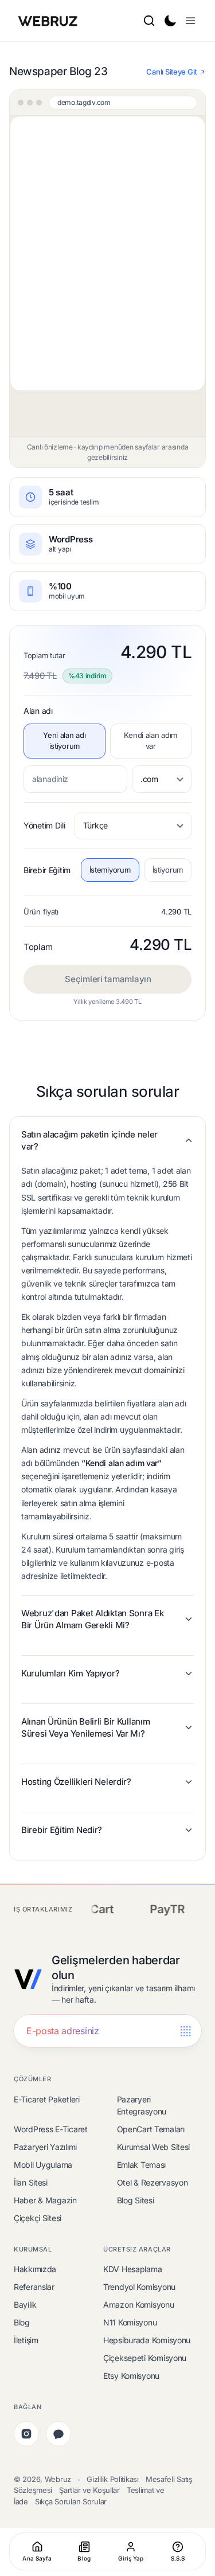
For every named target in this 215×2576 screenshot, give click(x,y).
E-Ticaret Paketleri (47, 2099)
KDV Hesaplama (132, 2269)
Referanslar (34, 2287)
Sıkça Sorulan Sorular (71, 2501)
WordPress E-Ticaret (51, 2129)
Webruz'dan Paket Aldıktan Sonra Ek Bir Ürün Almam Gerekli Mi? (92, 1619)
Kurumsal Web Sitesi (154, 2147)
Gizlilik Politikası (113, 2479)
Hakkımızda (35, 2269)
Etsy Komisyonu (131, 2376)
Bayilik (25, 2305)
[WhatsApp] (58, 2434)
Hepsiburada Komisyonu (147, 2340)
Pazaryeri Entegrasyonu (142, 2105)
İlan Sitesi (31, 2182)
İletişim (26, 2340)
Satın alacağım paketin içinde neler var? (89, 1140)
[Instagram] (26, 2434)
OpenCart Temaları (151, 2129)
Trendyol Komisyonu (139, 2287)
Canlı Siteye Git (171, 72)
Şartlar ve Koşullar (89, 2490)
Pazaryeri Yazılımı (45, 2147)
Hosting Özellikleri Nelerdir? (76, 1782)
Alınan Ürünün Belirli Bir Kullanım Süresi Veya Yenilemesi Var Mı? (85, 1727)
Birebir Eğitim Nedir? (62, 1830)
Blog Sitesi (136, 2200)
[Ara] (149, 21)
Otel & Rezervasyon (153, 2182)
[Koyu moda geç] (170, 21)
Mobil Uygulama (43, 2165)
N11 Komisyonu (130, 2322)
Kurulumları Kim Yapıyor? (70, 1673)
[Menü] (190, 21)
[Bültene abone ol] (185, 2031)
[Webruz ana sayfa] (49, 21)
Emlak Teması (142, 2165)
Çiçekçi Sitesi (38, 2218)
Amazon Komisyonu (139, 2305)
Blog (22, 2322)
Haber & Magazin (45, 2200)
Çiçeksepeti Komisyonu (145, 2358)
